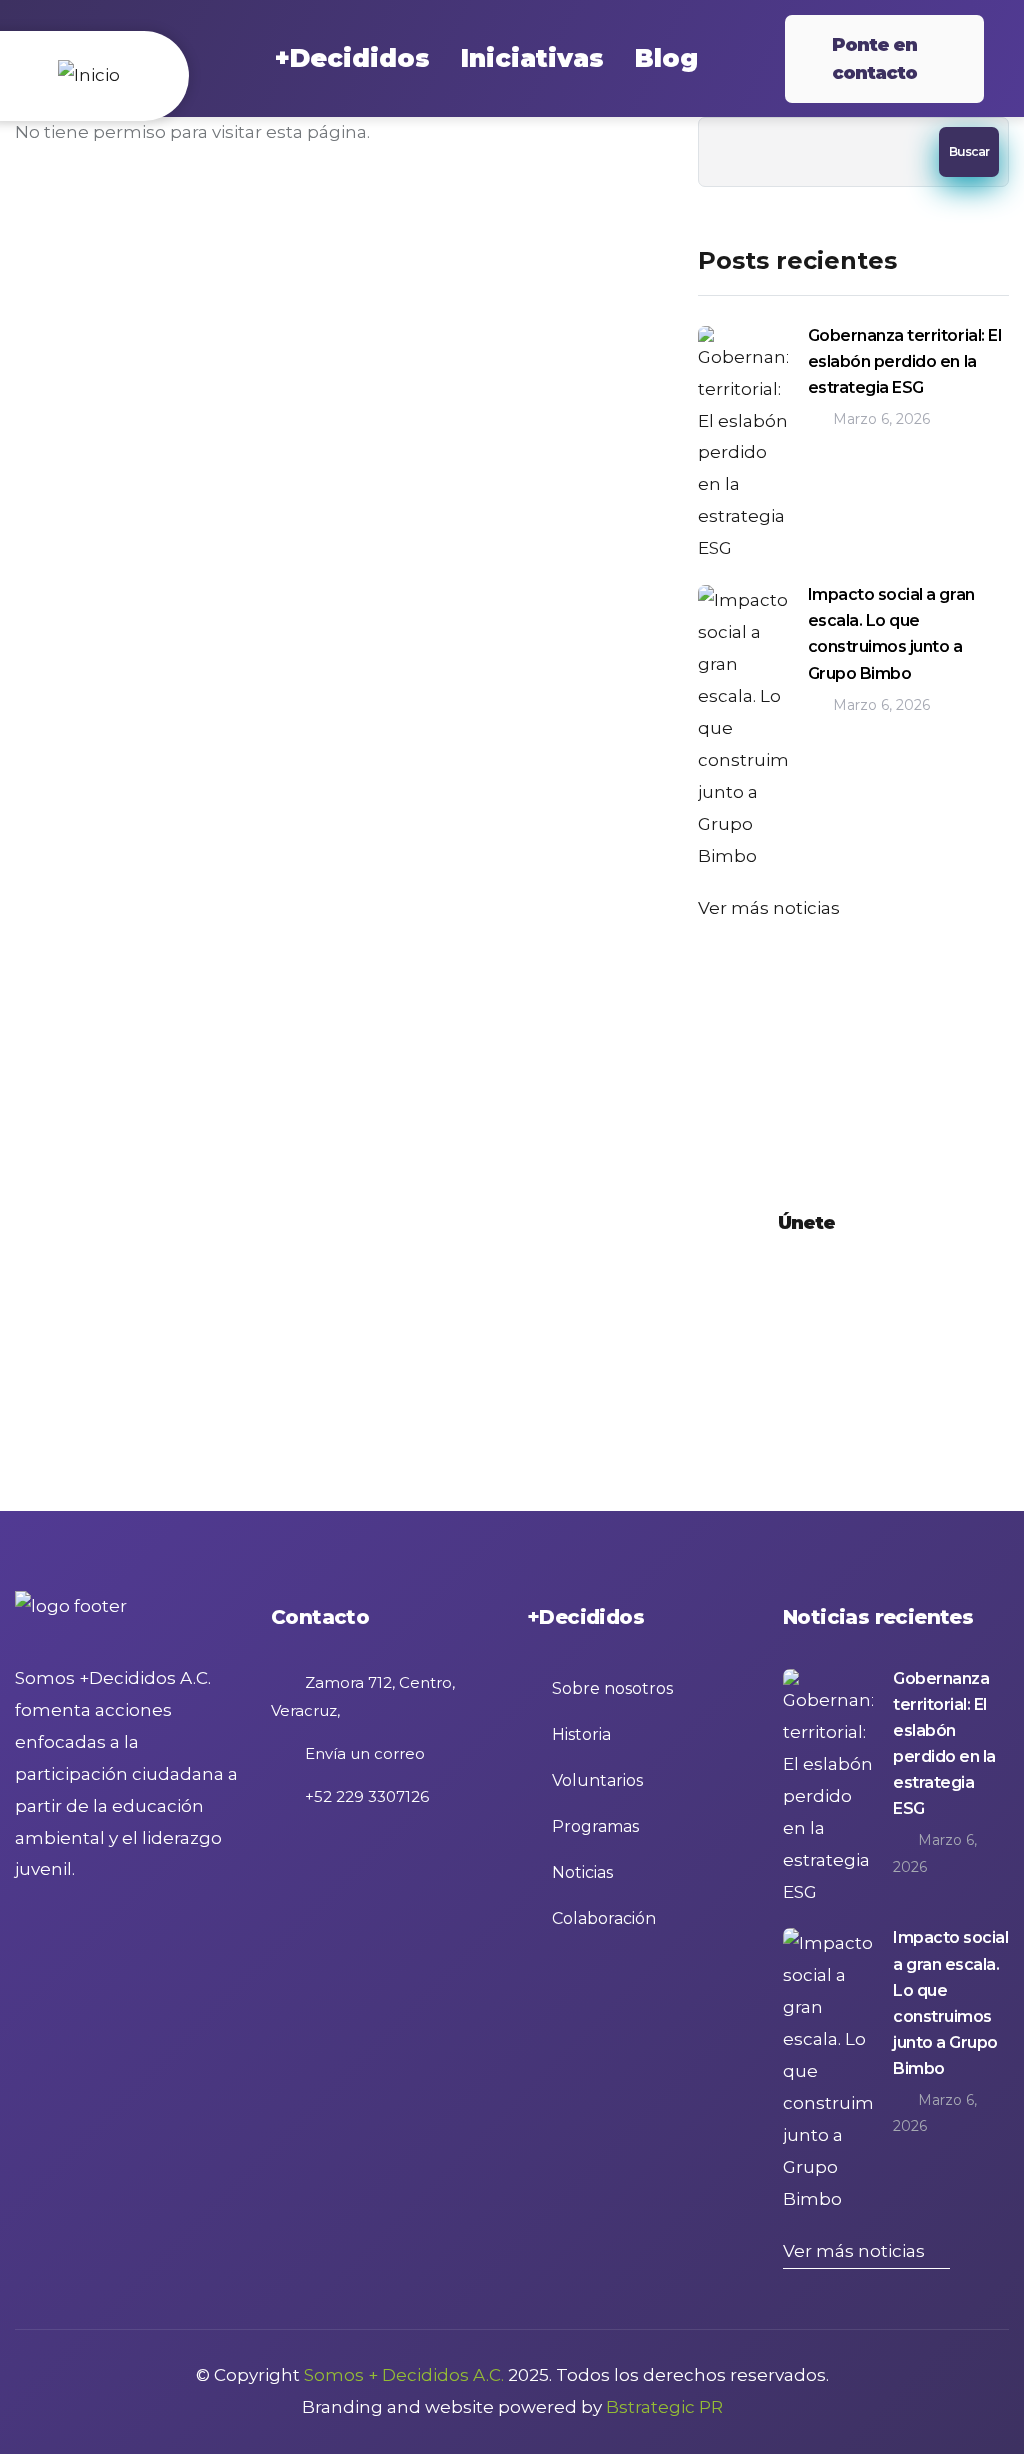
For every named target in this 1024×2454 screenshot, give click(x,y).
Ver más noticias (769, 908)
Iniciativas (532, 58)
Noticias (582, 1872)
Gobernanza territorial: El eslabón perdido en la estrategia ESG (905, 361)
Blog (666, 58)
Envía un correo (363, 1753)
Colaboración (604, 1918)
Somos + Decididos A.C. (404, 2375)
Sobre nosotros (612, 1688)
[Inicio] (89, 76)
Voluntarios (597, 1780)
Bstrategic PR (664, 2407)
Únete (806, 1223)
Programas (595, 1826)
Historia (581, 1734)
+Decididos (352, 58)
